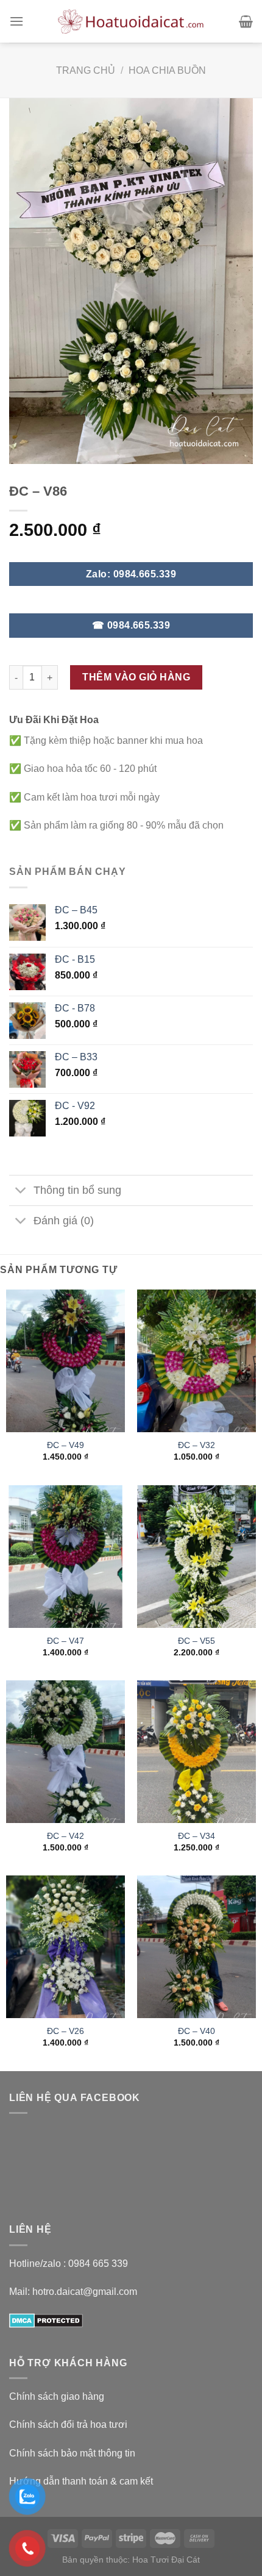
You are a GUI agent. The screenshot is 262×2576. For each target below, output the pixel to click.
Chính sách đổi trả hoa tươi (68, 2424)
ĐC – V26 (65, 2031)
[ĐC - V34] (196, 1752)
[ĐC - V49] (65, 1361)
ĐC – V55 (196, 1641)
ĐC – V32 (196, 1445)
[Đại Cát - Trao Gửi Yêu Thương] (131, 21)
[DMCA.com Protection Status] (46, 2320)
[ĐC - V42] (65, 1752)
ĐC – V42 (65, 1836)
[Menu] (16, 21)
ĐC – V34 (196, 1836)
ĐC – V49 (65, 1445)
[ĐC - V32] (196, 1361)
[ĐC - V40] (196, 1947)
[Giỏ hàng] (246, 21)
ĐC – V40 (196, 2031)
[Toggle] (21, 1192)
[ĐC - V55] (196, 1557)
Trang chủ (86, 70)
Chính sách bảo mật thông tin (72, 2453)
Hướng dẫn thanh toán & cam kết (81, 2481)
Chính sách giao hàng (57, 2396)
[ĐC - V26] (65, 1947)
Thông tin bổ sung (77, 1190)
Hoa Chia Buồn (167, 70)
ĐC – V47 (65, 1641)
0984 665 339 (98, 2264)
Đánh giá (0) (64, 1221)
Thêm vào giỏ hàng (136, 677)
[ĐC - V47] (65, 1557)
